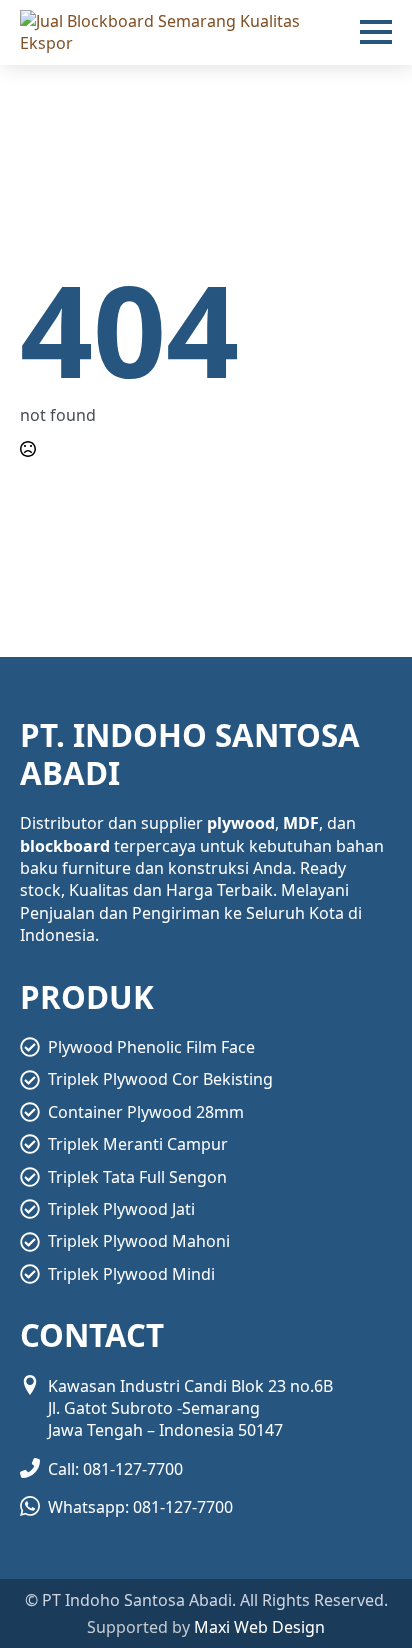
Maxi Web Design (259, 1627)
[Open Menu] (376, 32)
